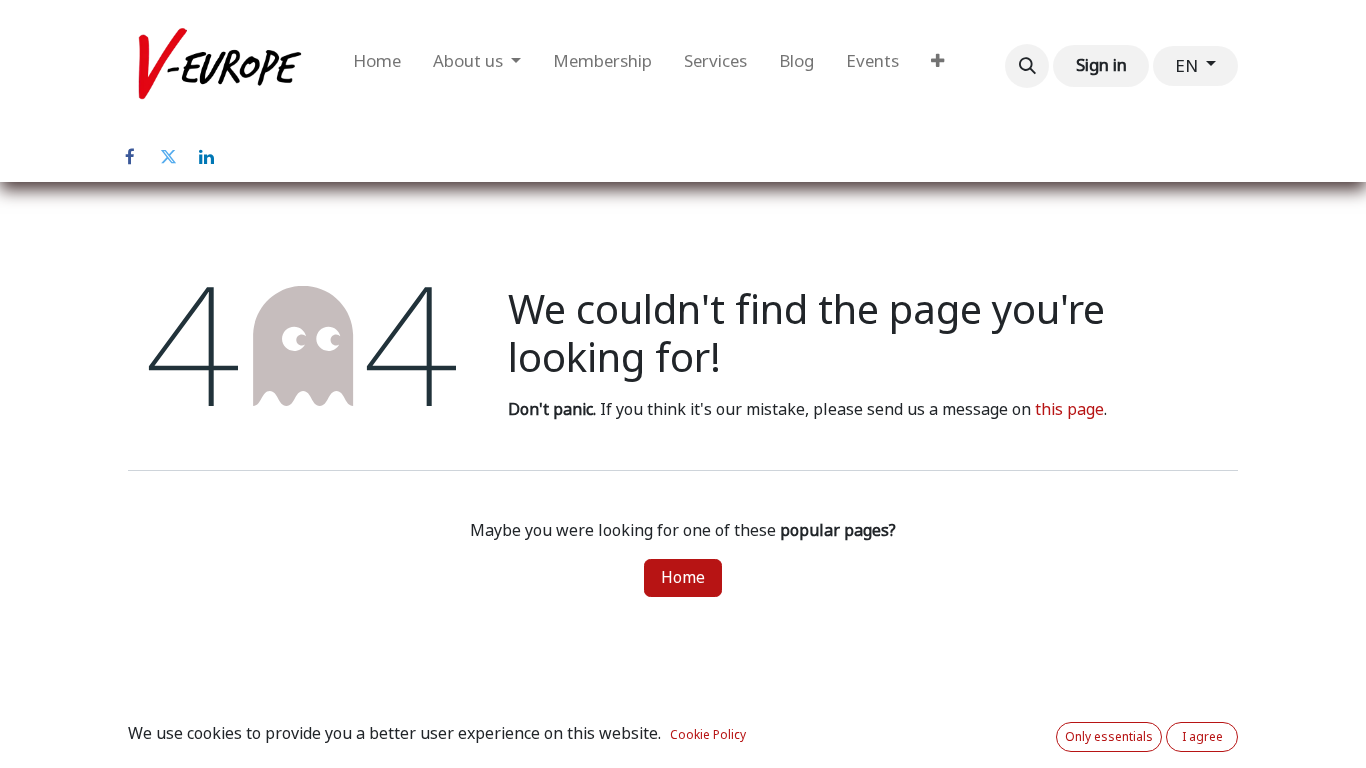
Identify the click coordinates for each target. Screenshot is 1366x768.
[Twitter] (168, 157)
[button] (1027, 66)
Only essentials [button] (1109, 737)
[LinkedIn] (206, 157)
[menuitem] (377, 66)
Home (683, 577)
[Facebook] (130, 157)
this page (1069, 409)
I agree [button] (1202, 737)
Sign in (1101, 65)
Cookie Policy (708, 735)
